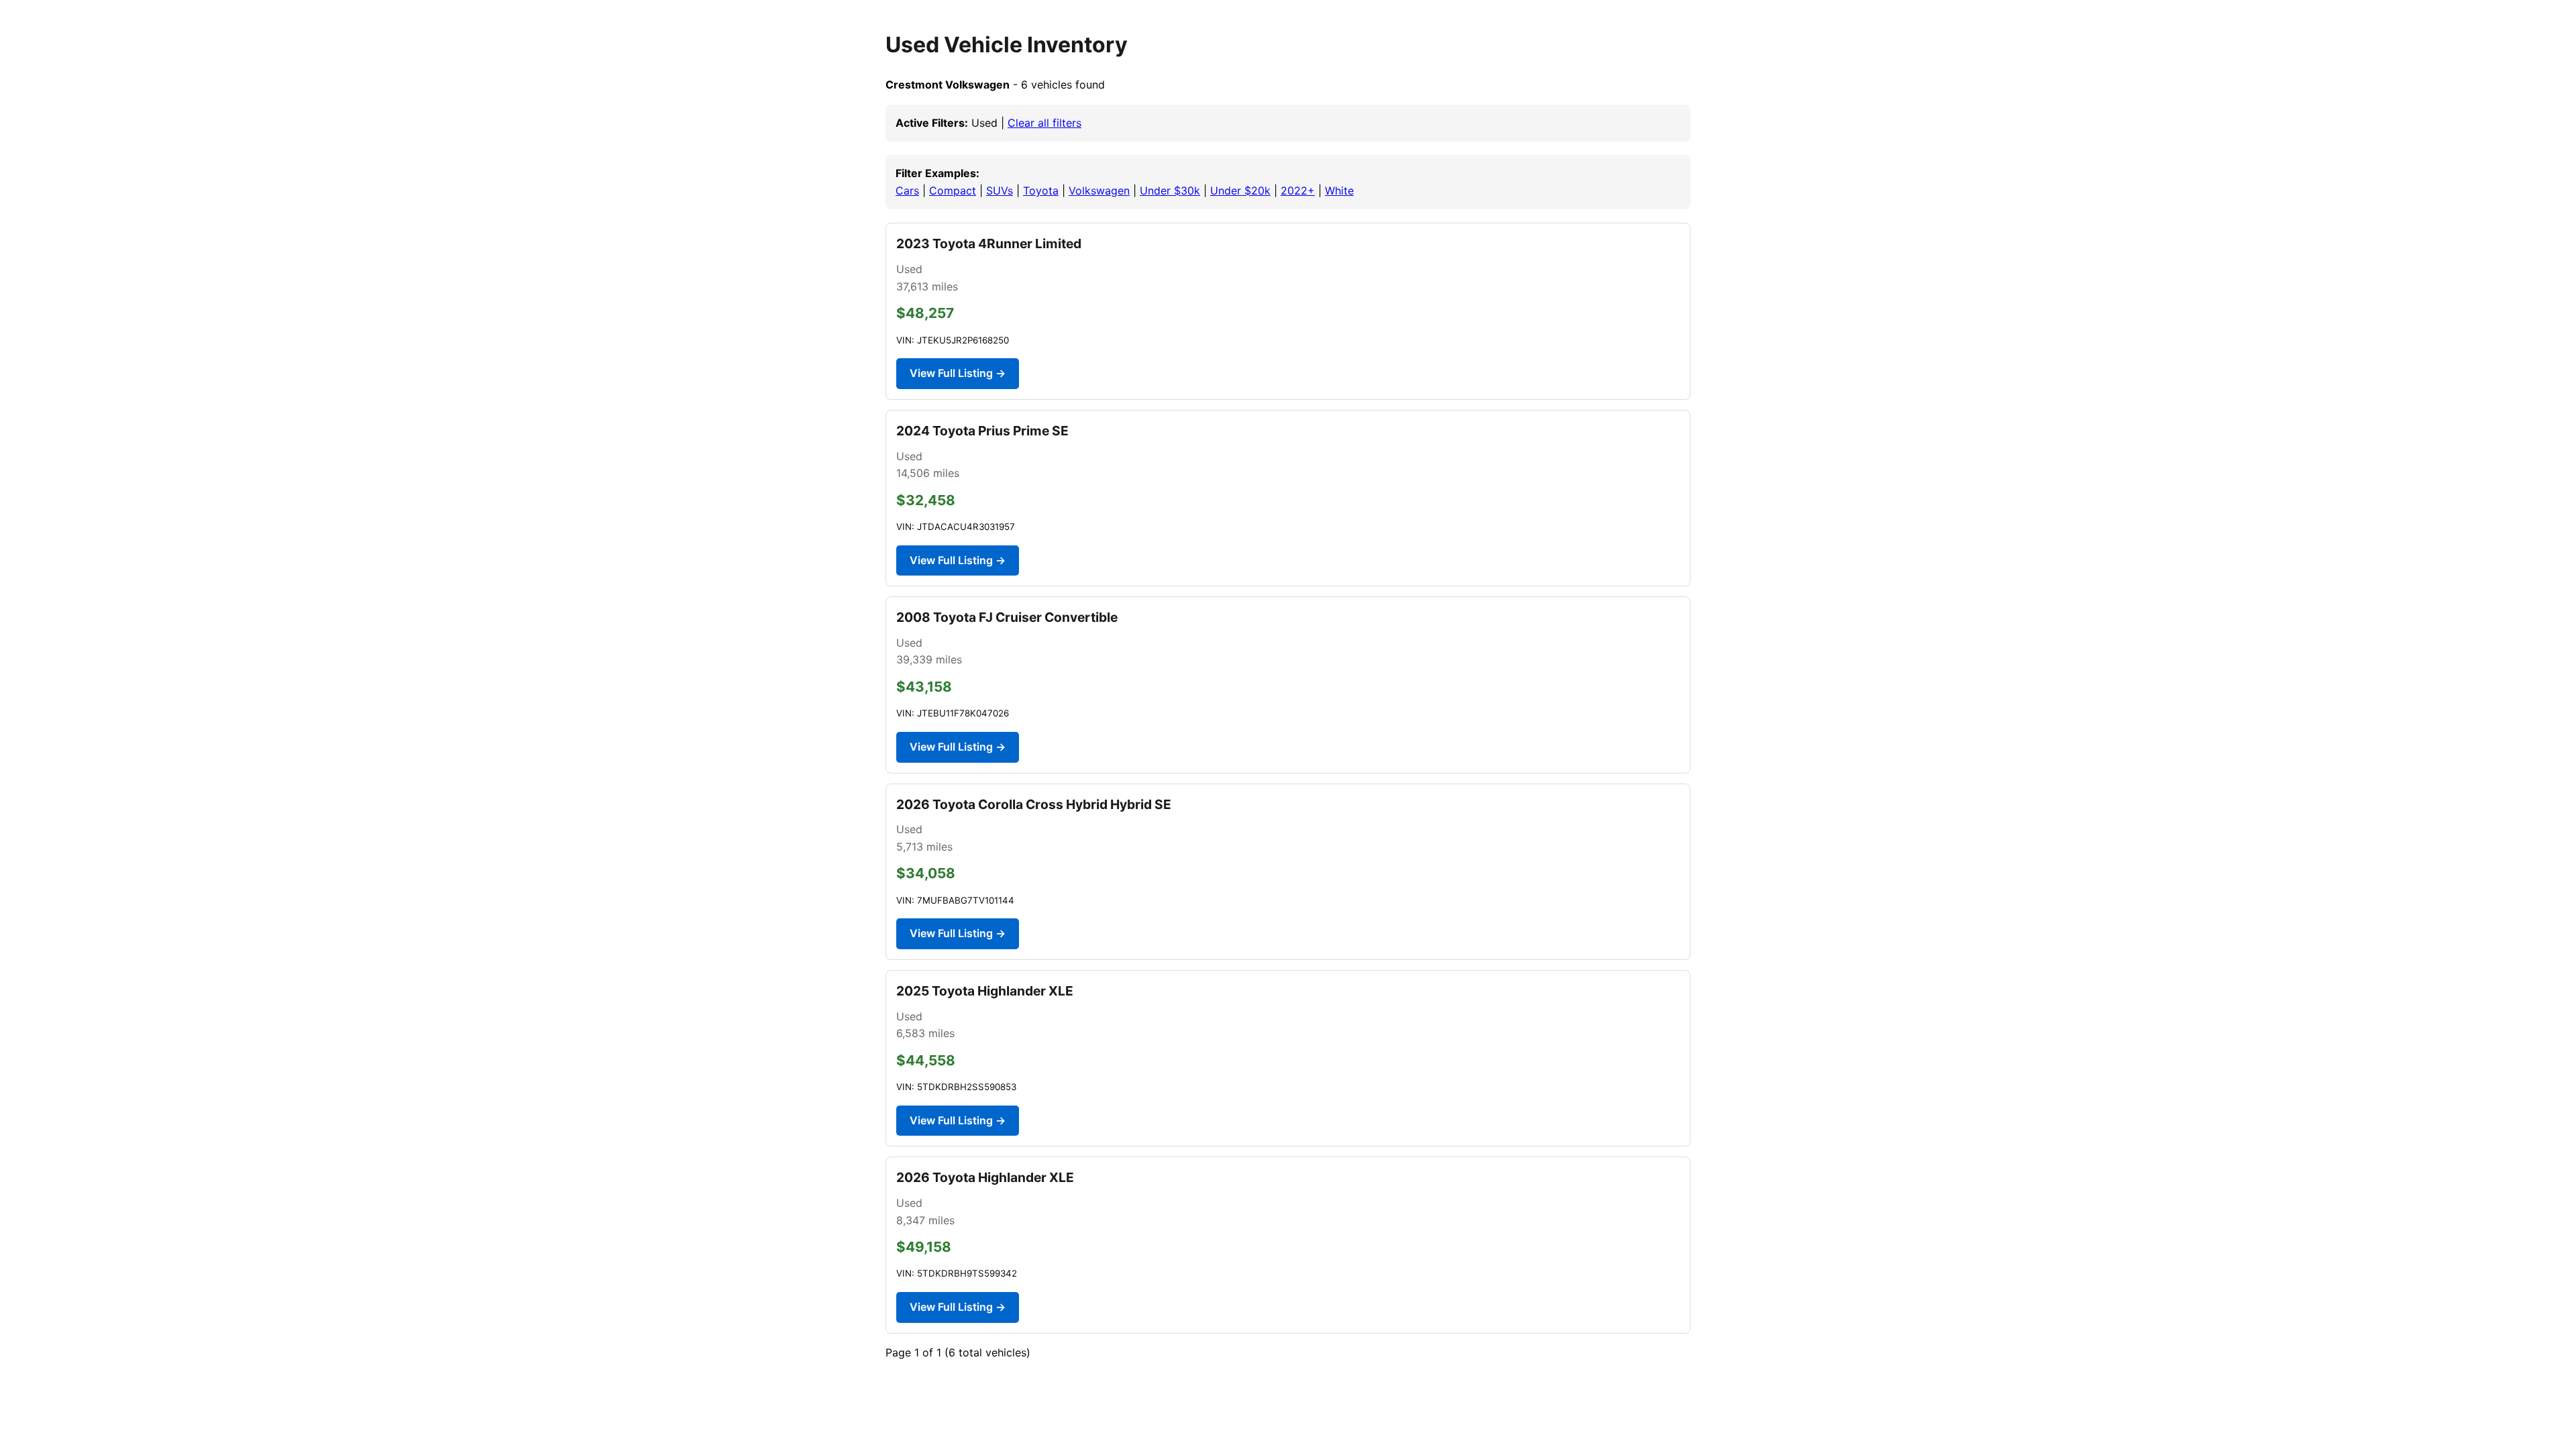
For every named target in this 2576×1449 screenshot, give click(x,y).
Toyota (1041, 191)
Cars (907, 191)
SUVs (1000, 191)
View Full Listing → (958, 373)
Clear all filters (1044, 123)
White (1339, 191)
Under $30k (1170, 191)
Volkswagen (1099, 191)
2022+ (1298, 191)
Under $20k (1240, 191)
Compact (953, 191)
